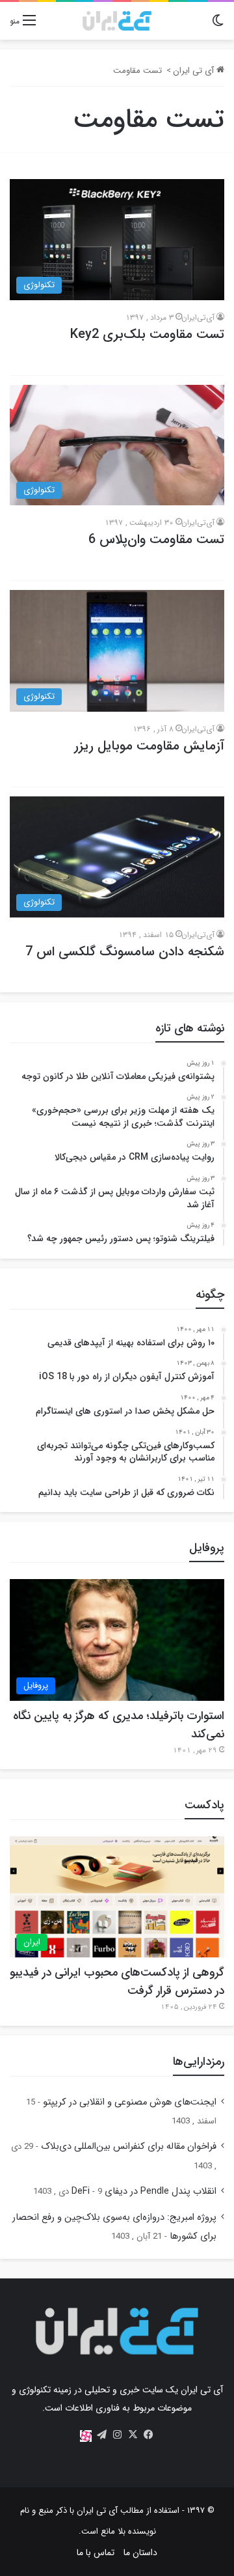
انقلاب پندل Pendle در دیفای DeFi (144, 2191)
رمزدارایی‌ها (199, 2062)
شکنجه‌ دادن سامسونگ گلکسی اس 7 (125, 952)
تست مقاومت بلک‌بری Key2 (147, 334)
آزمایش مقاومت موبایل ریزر (149, 746)
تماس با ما (96, 2553)
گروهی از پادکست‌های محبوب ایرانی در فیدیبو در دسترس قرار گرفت (117, 1981)
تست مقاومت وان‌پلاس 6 (156, 539)
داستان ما (140, 2553)
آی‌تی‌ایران (198, 317)
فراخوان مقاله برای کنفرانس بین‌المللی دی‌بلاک (129, 2147)
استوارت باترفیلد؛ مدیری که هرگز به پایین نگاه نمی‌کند (119, 1725)
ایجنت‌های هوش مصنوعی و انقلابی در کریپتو (130, 2102)
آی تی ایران (195, 71)
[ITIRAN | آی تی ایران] (117, 21)
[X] (133, 2435)
